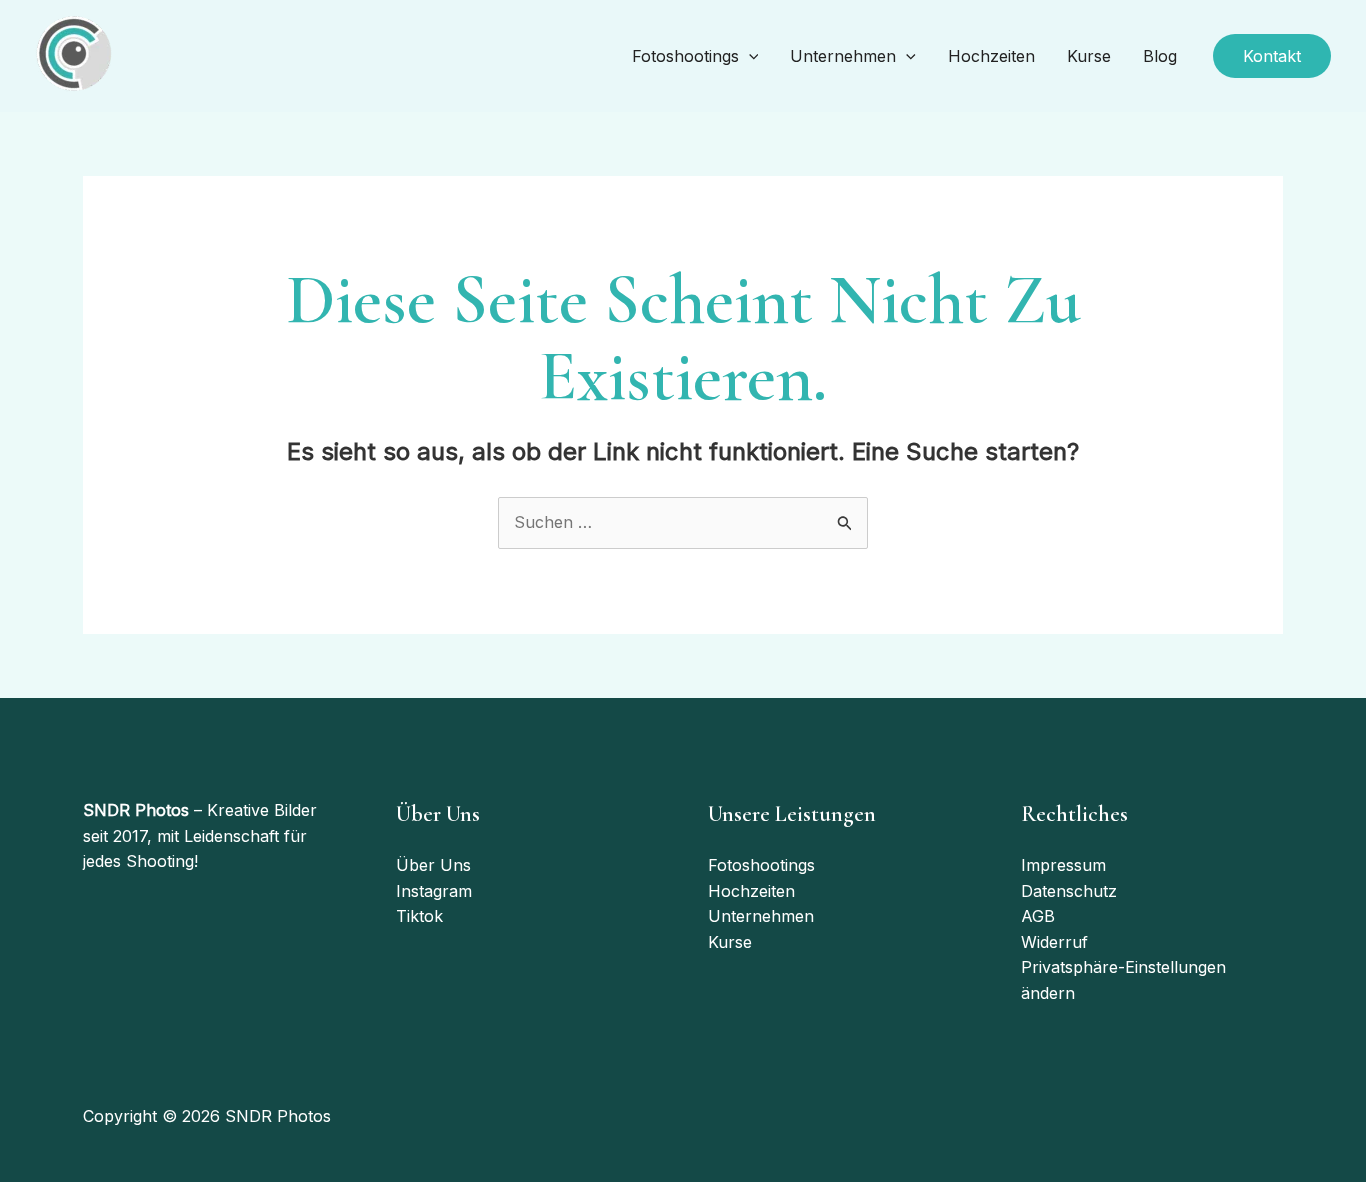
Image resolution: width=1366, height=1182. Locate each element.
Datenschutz (1069, 891)
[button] (1272, 56)
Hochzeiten (991, 56)
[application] (749, 56)
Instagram (434, 891)
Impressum (1063, 865)
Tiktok (419, 916)
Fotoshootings (685, 56)
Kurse (1089, 56)
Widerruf (1054, 942)
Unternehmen (843, 56)
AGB (1038, 916)
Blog (1160, 56)
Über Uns (433, 865)
